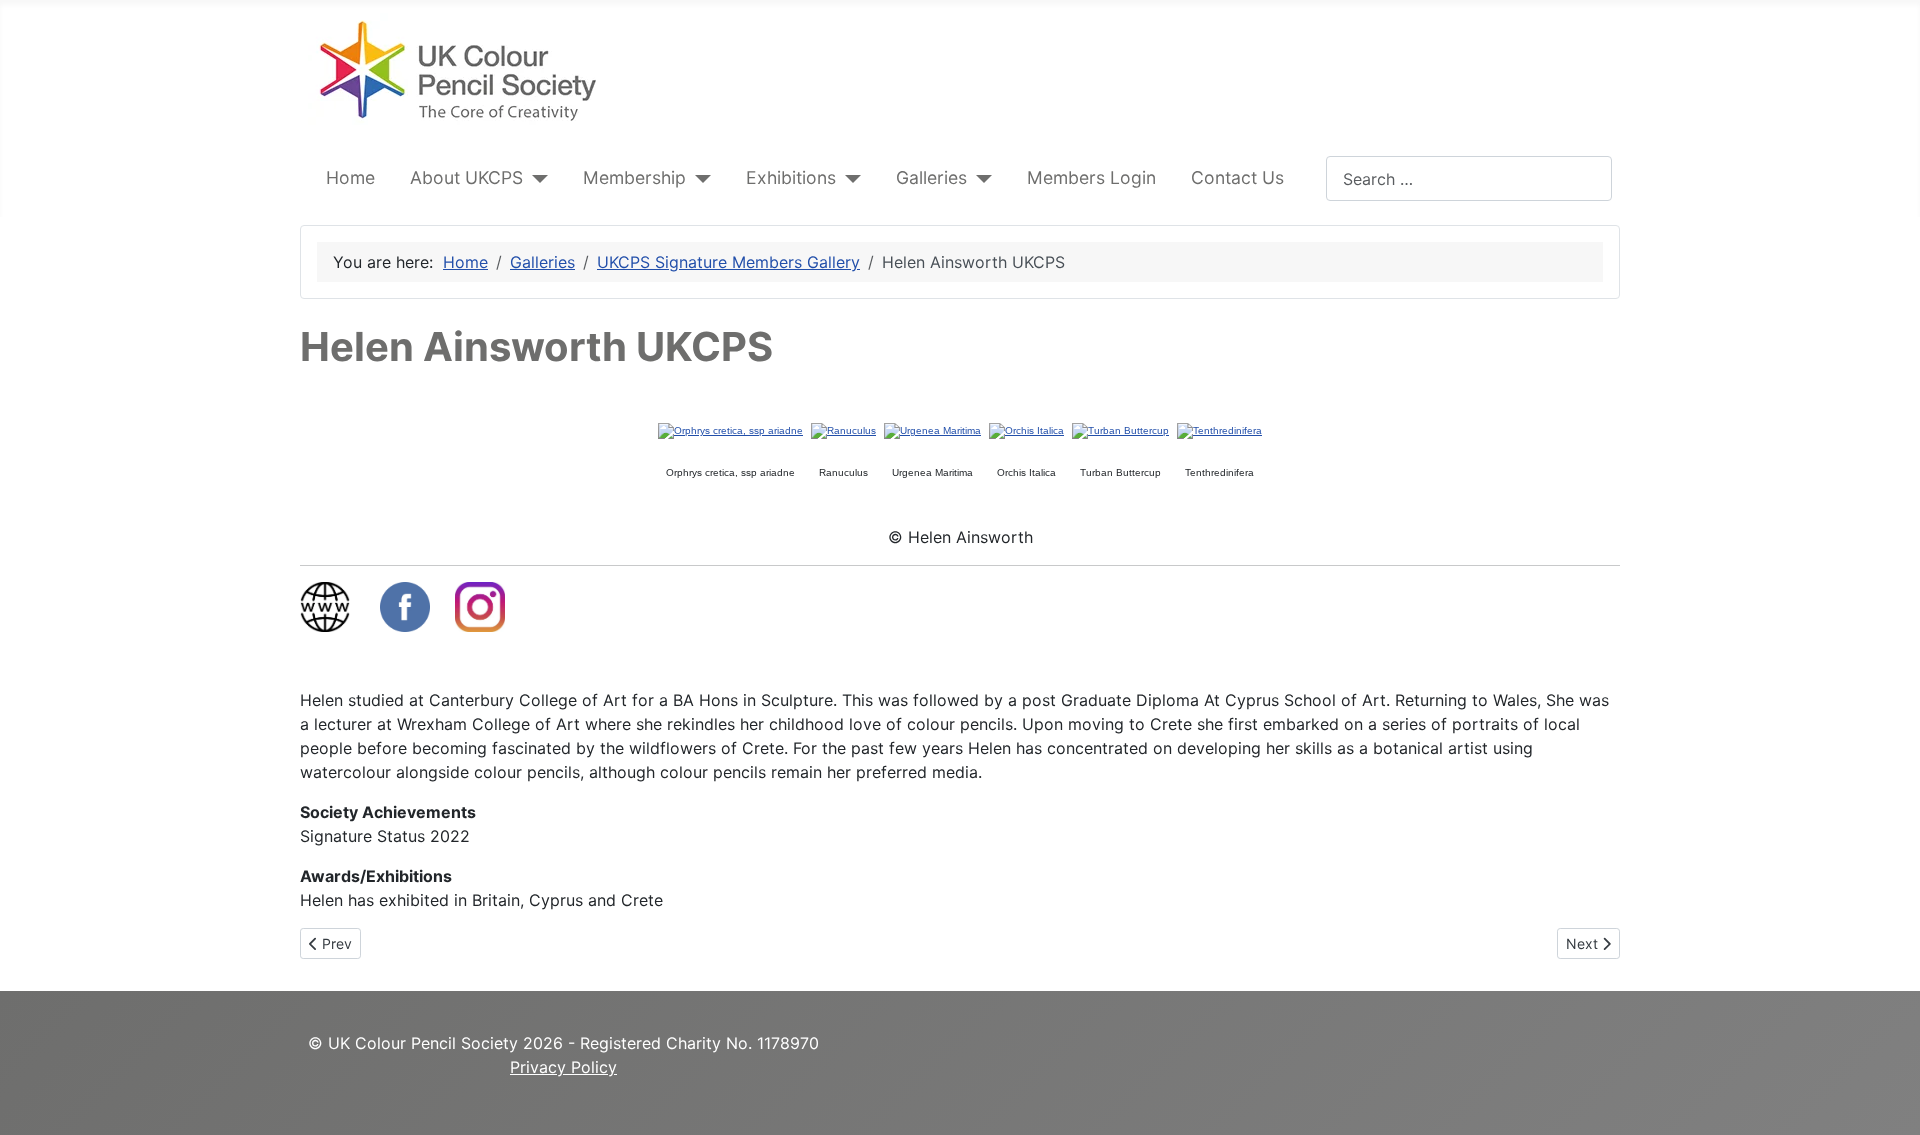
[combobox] (1469, 178)
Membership (634, 177)
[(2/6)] (843, 431)
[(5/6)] (1120, 431)
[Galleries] (979, 178)
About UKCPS (466, 177)
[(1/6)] (730, 431)
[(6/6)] (1219, 431)
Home (350, 177)
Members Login (1091, 177)
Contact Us (1237, 177)
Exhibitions (791, 177)
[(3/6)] (932, 431)
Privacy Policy (563, 1067)
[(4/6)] (1026, 431)
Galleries (931, 177)
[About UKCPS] (535, 178)
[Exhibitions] (848, 178)
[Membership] (698, 178)
